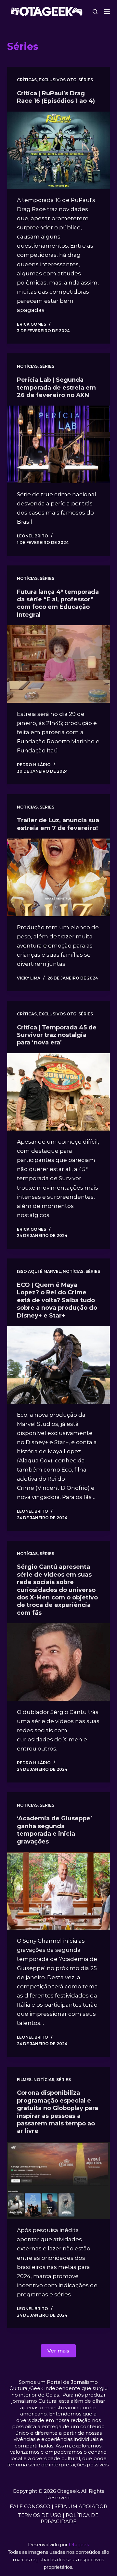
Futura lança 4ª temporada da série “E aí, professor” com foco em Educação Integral (58, 603)
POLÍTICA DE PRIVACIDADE (70, 2518)
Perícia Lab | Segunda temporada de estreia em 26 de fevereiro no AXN (56, 387)
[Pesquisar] (95, 12)
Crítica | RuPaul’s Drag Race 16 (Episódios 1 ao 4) (56, 97)
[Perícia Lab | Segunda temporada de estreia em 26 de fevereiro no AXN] (59, 444)
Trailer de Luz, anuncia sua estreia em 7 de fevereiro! (58, 824)
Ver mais (58, 2351)
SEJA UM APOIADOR (81, 2506)
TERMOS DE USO (40, 2515)
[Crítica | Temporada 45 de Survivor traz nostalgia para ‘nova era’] (59, 1092)
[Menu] (107, 11)
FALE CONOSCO (30, 2506)
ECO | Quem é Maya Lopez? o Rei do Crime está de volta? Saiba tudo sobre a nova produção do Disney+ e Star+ (57, 1300)
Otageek (79, 2545)
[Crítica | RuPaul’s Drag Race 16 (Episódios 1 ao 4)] (59, 150)
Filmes (24, 2080)
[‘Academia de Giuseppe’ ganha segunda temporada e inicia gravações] (59, 1891)
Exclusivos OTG (58, 80)
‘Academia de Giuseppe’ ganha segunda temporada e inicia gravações (54, 1830)
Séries (86, 80)
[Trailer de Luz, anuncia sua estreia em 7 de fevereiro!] (59, 877)
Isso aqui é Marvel (39, 1271)
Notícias (27, 366)
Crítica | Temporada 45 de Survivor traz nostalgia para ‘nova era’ (57, 1035)
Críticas (27, 80)
